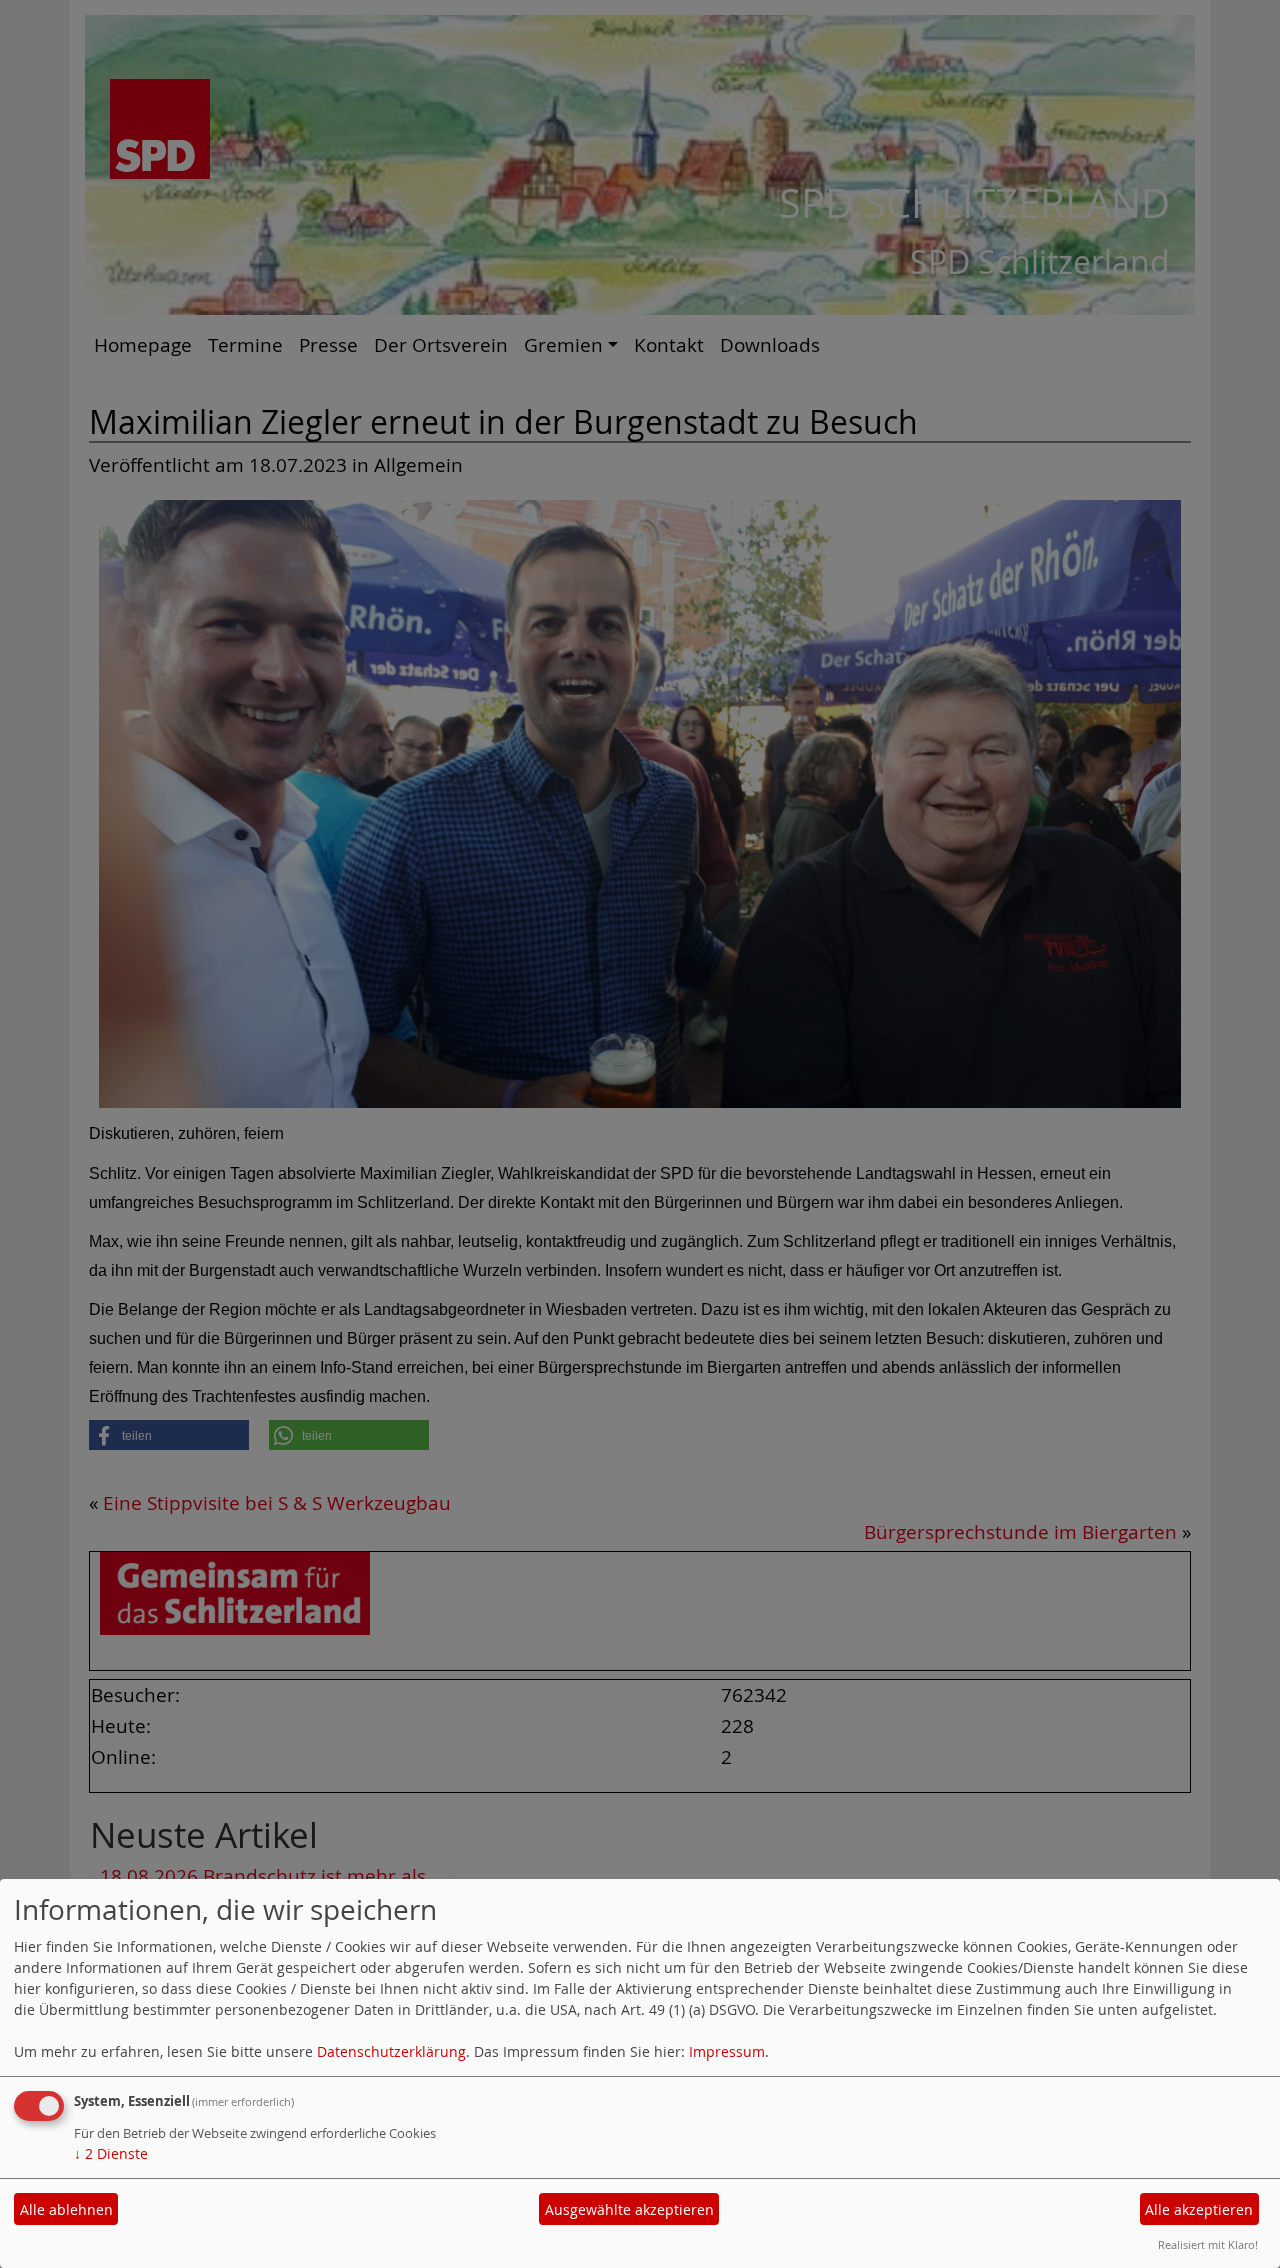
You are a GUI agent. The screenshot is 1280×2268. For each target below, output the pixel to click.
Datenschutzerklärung (391, 2051)
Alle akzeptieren (1199, 2209)
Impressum (727, 2051)
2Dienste (111, 2153)
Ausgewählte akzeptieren (629, 2209)
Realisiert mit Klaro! (1208, 2244)
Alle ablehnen (66, 2209)
